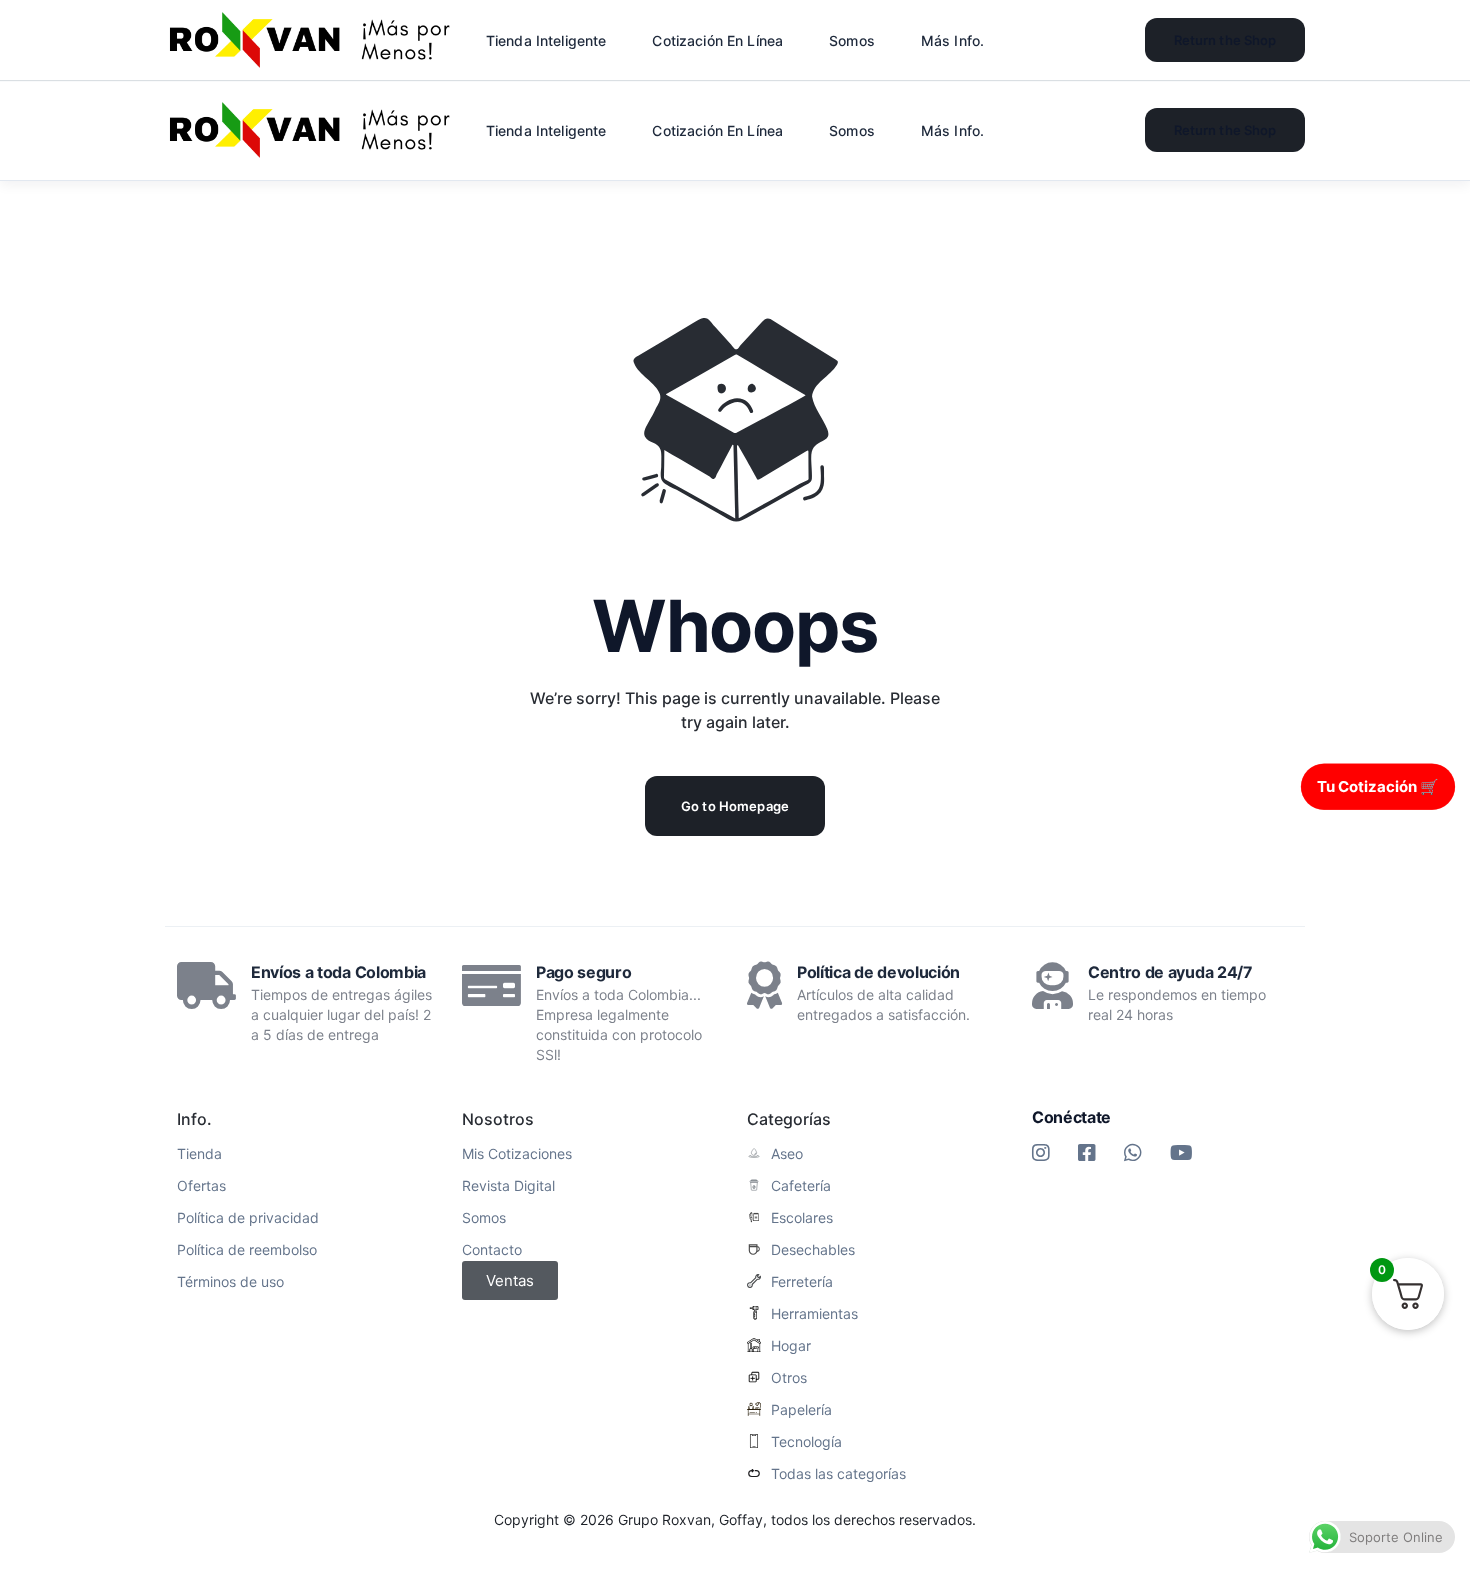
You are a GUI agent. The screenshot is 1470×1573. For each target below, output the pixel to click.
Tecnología (806, 1442)
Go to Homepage (735, 806)
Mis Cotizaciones (517, 1154)
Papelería (801, 1410)
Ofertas (201, 1186)
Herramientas (814, 1314)
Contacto (492, 1250)
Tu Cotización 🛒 (1378, 785)
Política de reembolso (247, 1250)
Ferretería (802, 1282)
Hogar (791, 1346)
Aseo (787, 1154)
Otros (789, 1378)
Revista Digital (508, 1186)
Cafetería (801, 1186)
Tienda (199, 1154)
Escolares (802, 1218)
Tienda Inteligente (546, 130)
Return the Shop (1225, 130)
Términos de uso (230, 1282)
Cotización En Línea (717, 130)
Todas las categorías (838, 1474)
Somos (484, 1218)
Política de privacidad (248, 1218)
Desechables (813, 1250)
